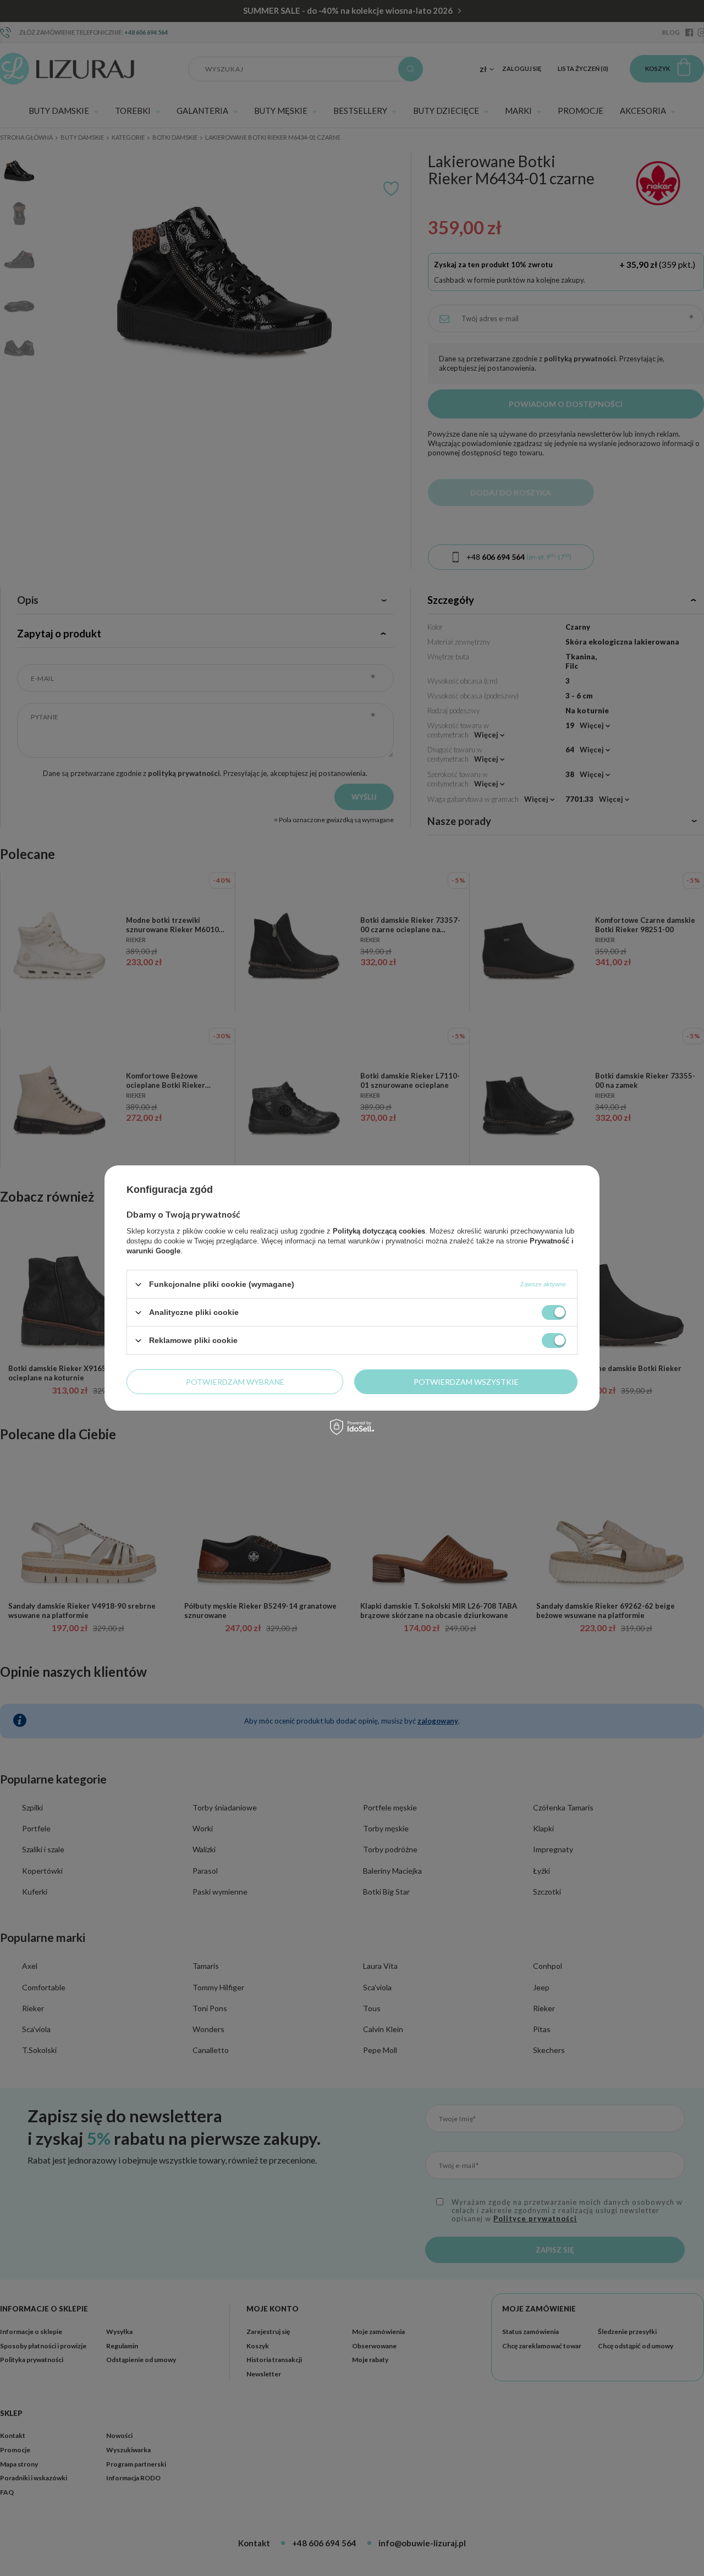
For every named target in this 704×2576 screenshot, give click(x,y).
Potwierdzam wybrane (235, 1381)
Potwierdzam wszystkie (466, 1381)
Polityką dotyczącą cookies (379, 1231)
